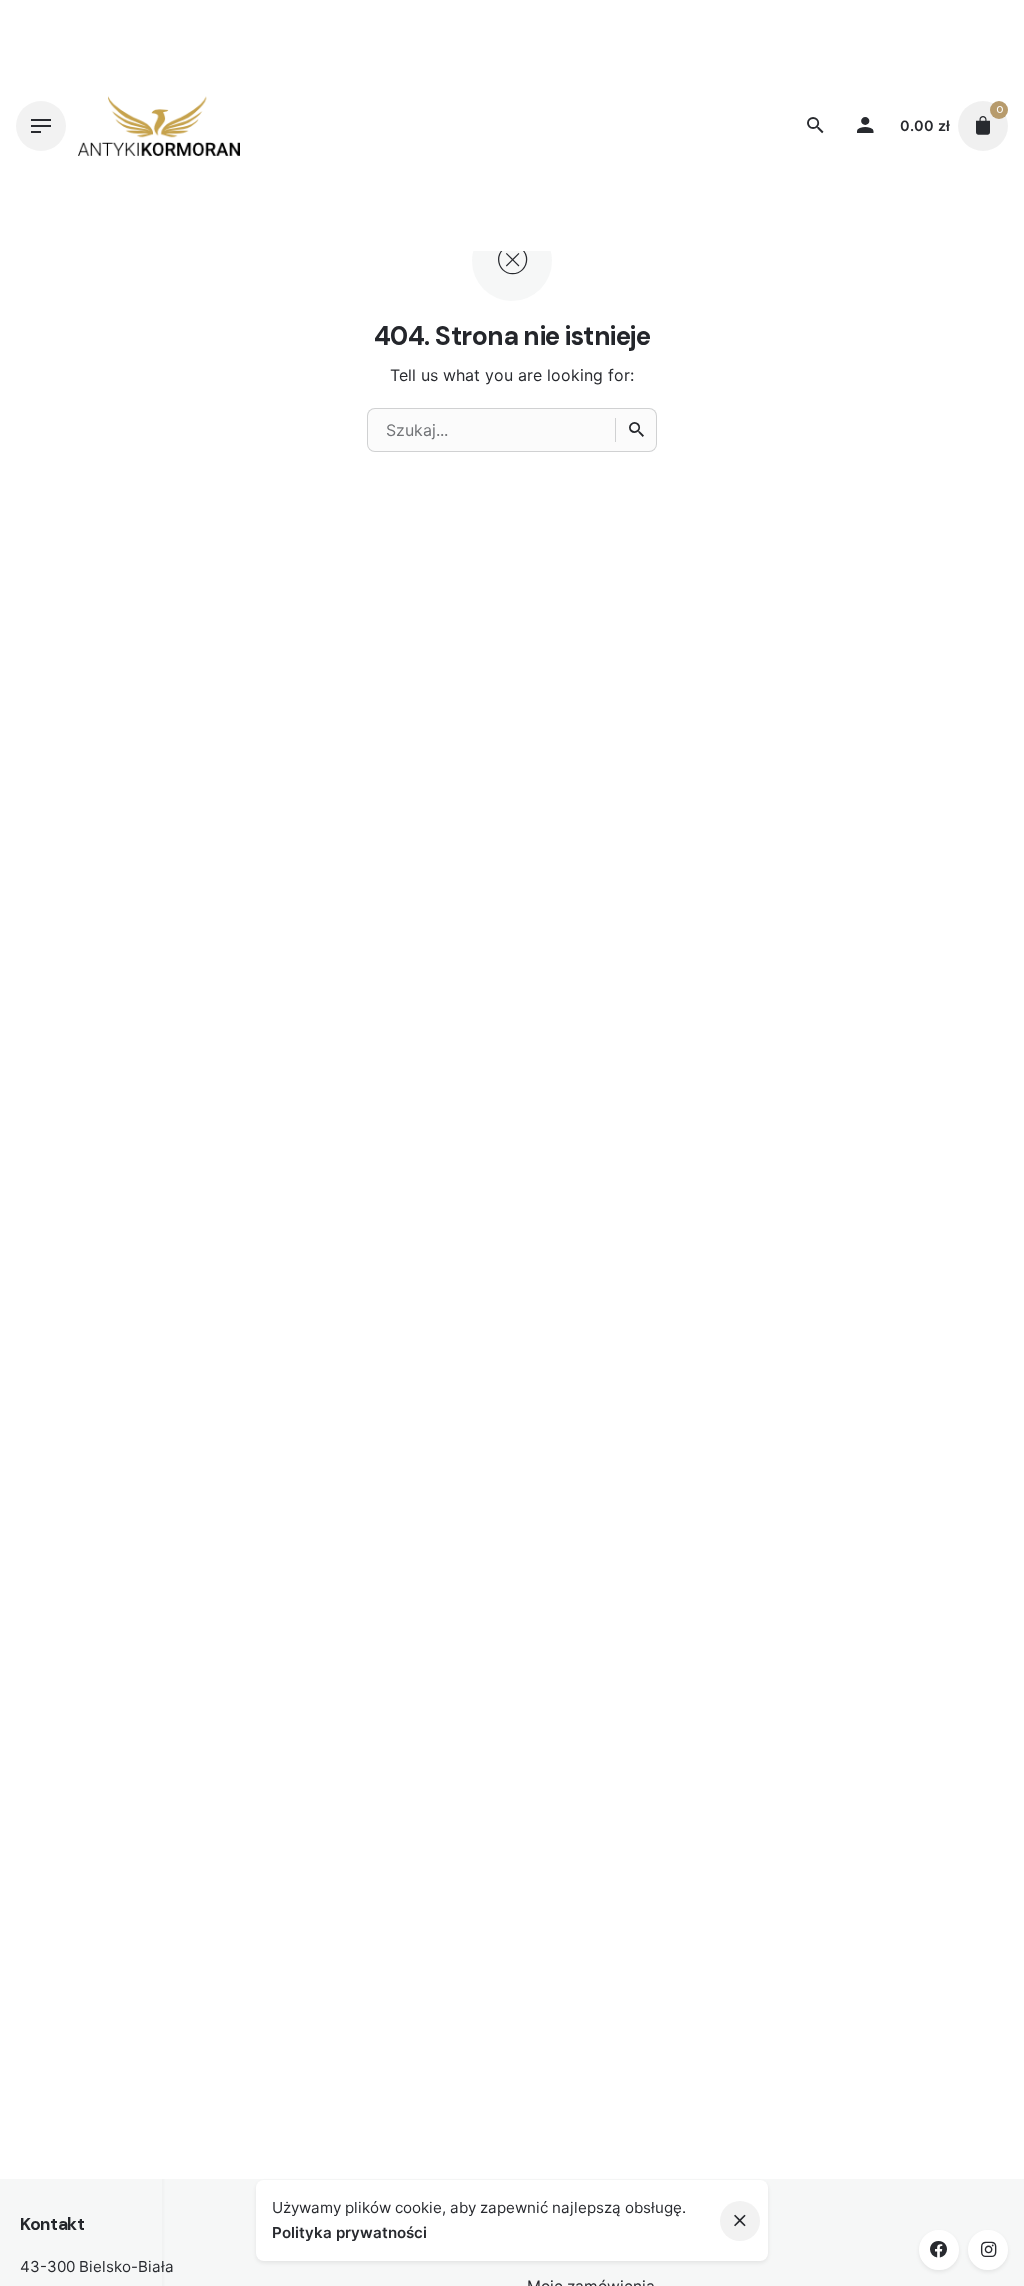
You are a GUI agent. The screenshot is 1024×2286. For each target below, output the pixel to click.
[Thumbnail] (159, 126)
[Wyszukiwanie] (636, 430)
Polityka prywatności (349, 2232)
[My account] (865, 126)
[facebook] (939, 2250)
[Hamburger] (41, 126)
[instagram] (988, 2250)
